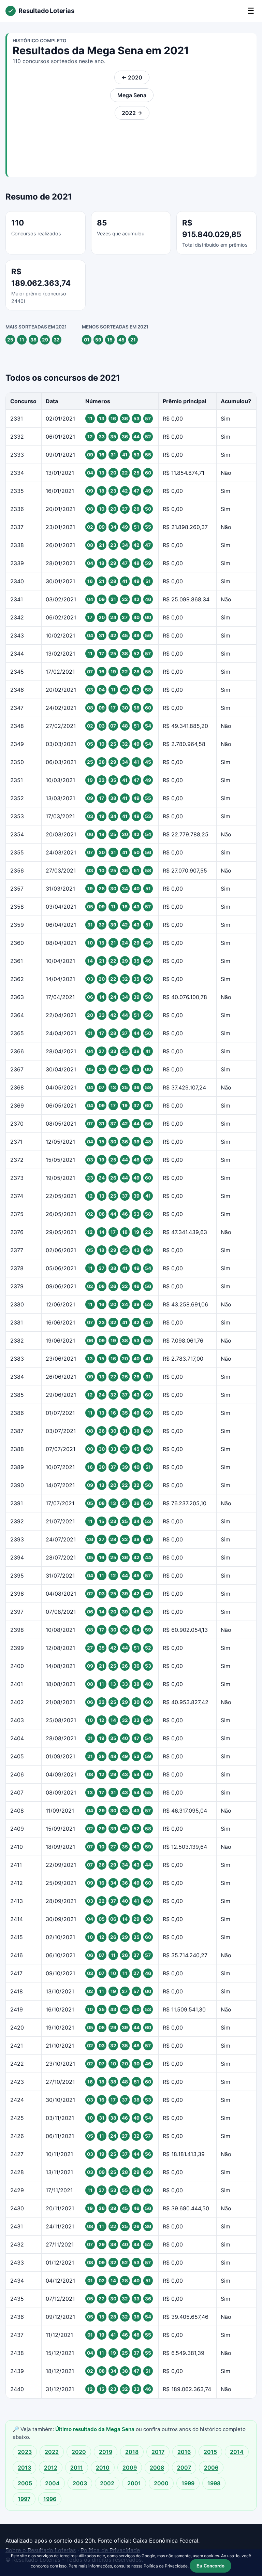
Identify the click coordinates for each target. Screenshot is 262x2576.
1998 (214, 2483)
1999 (188, 2483)
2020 (79, 2452)
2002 (107, 2483)
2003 (80, 2483)
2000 (161, 2483)
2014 (237, 2452)
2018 (132, 2452)
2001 (134, 2483)
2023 (25, 2452)
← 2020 (132, 77)
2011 (77, 2468)
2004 (52, 2483)
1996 (50, 2499)
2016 (184, 2452)
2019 (106, 2452)
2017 (158, 2452)
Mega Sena (132, 95)
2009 (130, 2468)
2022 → (132, 113)
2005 (25, 2483)
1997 (24, 2499)
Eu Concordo (210, 2566)
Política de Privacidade (166, 2566)
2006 (211, 2468)
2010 (103, 2468)
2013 (24, 2468)
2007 (184, 2468)
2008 (157, 2468)
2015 (210, 2452)
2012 (51, 2468)
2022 (52, 2452)
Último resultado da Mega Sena (96, 2429)
